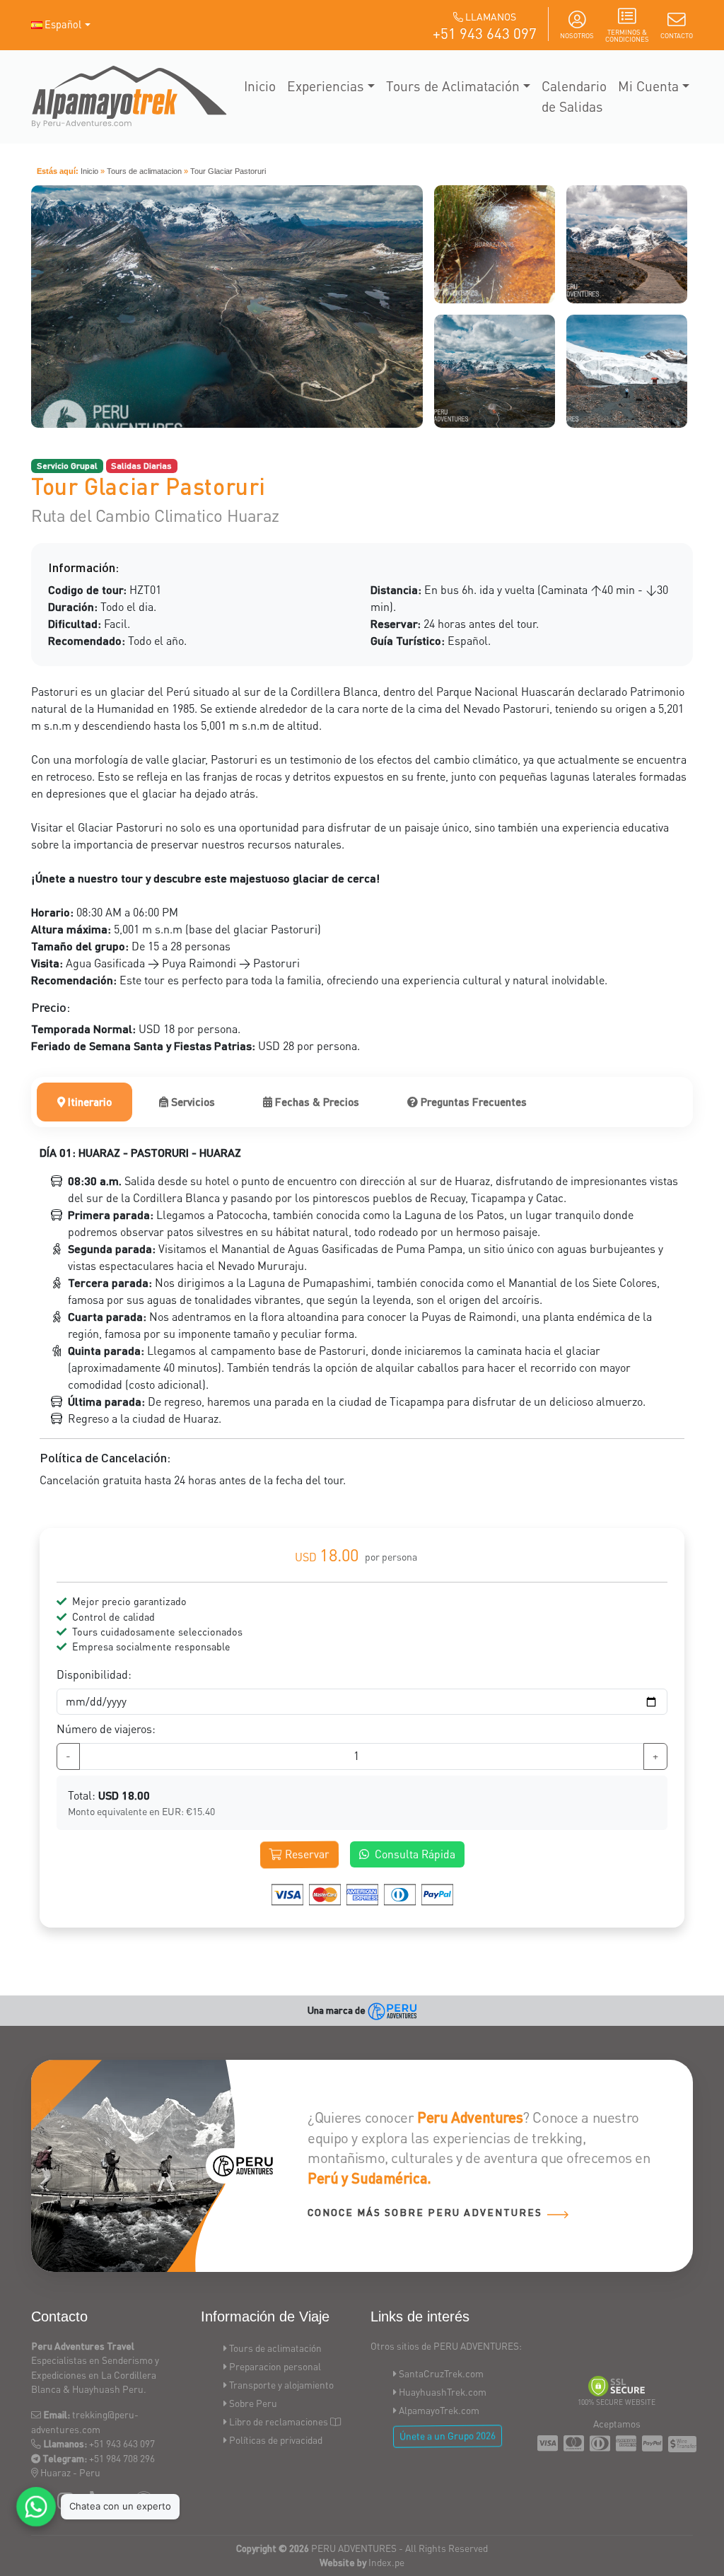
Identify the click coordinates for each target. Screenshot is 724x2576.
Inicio (260, 86)
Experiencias (326, 86)
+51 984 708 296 (122, 2458)
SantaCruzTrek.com (441, 2373)
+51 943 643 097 (485, 33)
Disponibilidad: (94, 1674)
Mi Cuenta (648, 86)
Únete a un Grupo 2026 (448, 2436)
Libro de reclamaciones (279, 2421)
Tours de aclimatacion (144, 171)
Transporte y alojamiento (281, 2385)
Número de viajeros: (106, 1729)
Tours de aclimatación (275, 2348)
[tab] (84, 1102)
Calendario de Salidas (574, 96)
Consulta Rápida (415, 1854)
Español (63, 24)
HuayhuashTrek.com (443, 2392)
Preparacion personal (275, 2366)
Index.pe (386, 2562)
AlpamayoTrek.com (439, 2410)
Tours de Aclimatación (453, 86)
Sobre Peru (253, 2403)
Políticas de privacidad (276, 2440)
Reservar (306, 1854)
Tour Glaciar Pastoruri (228, 171)
